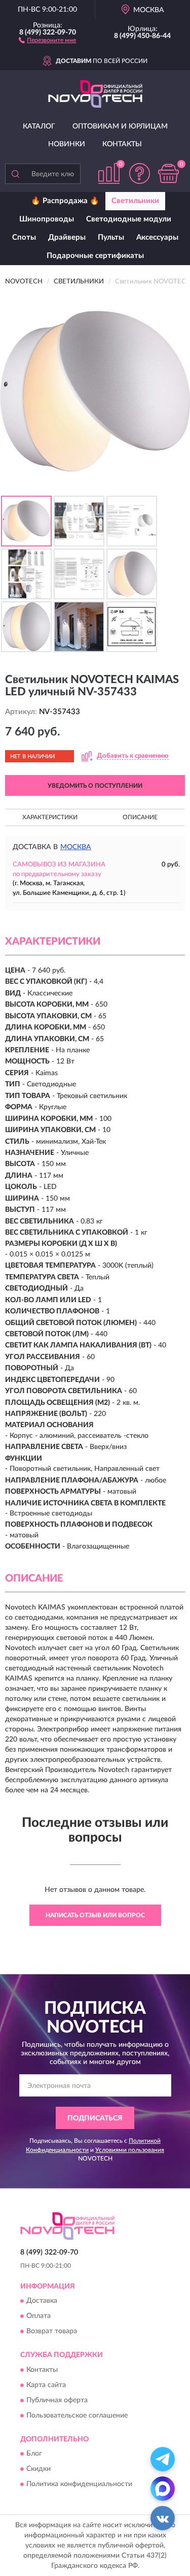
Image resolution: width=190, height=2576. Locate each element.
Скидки (39, 2469)
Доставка (42, 2301)
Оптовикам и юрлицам (120, 126)
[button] (47, 40)
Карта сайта (46, 2385)
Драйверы (67, 237)
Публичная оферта (57, 2400)
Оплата (39, 2316)
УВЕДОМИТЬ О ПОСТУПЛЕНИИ (95, 786)
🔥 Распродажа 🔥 (65, 201)
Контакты (122, 144)
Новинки (67, 144)
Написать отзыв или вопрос (95, 1915)
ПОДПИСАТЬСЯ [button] (95, 2118)
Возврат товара (52, 2332)
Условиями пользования (130, 2150)
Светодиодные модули (129, 219)
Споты (24, 237)
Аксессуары (157, 237)
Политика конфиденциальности (79, 2485)
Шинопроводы (47, 219)
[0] (168, 173)
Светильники (135, 201)
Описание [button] (140, 817)
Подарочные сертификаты (95, 256)
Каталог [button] (39, 126)
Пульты (111, 237)
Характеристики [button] (50, 817)
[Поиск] (15, 174)
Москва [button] (76, 847)
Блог (34, 2454)
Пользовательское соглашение (77, 2416)
